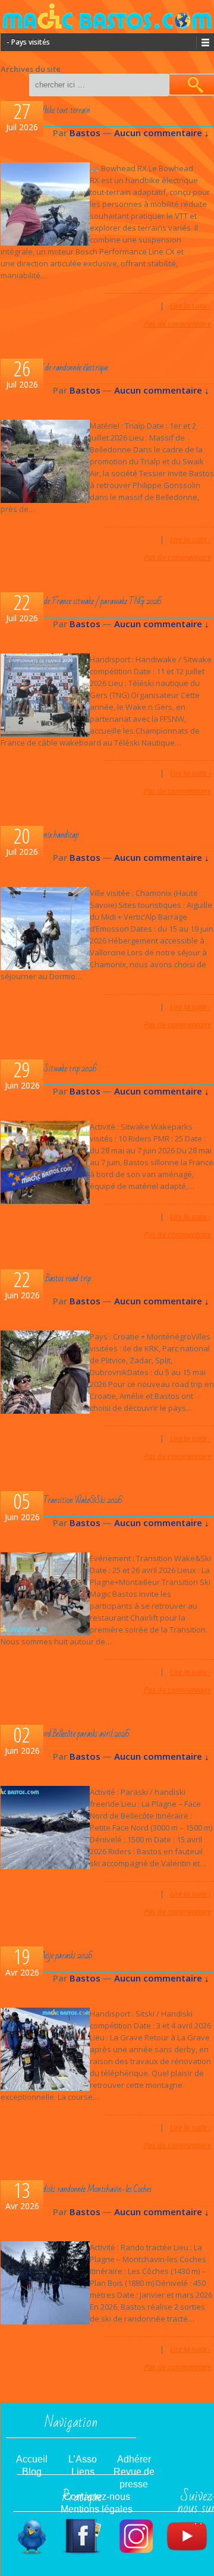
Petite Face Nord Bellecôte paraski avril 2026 (67, 1734)
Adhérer (134, 2459)
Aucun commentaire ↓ (162, 133)
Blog (32, 2472)
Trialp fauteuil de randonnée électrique (56, 368)
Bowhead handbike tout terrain (47, 110)
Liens (83, 2472)
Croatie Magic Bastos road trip (48, 1278)
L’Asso (83, 2459)
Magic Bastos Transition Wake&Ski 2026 (63, 1500)
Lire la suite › (191, 306)
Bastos (85, 133)
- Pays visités (28, 42)
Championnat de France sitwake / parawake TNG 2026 (83, 601)
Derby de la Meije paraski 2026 (48, 1956)
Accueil (32, 2459)
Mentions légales (97, 2509)
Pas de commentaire (177, 323)
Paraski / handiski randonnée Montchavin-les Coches (78, 2189)
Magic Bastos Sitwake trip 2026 (51, 1069)
